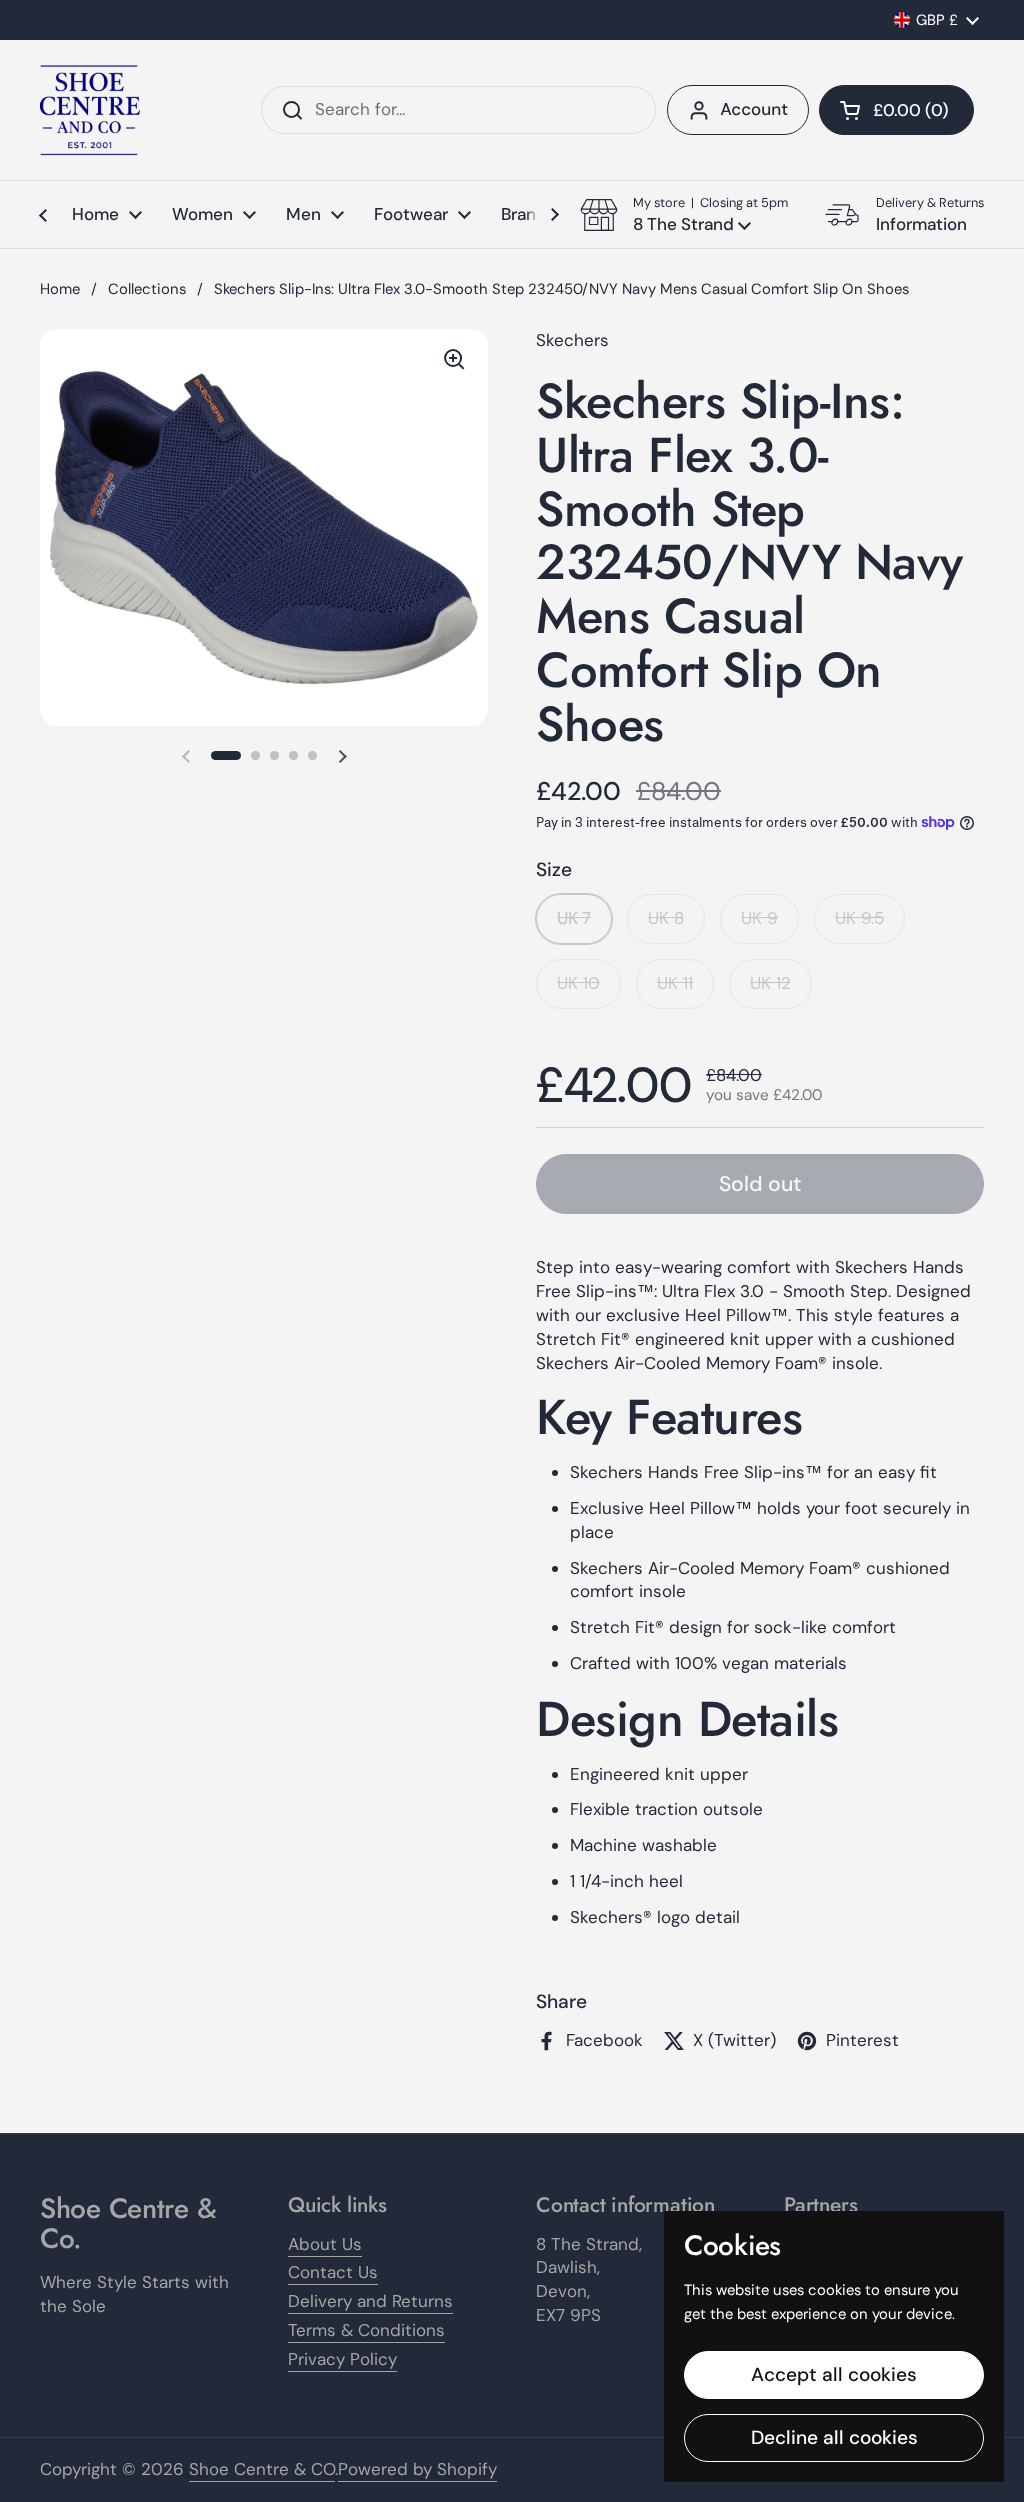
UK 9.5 (859, 918)
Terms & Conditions (366, 2330)
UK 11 (675, 983)
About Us (325, 2244)
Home (60, 289)
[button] (896, 110)
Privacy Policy (342, 2359)
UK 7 (574, 918)
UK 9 (759, 918)
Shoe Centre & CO (262, 2469)
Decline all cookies (834, 2437)
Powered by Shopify (417, 2469)
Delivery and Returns (370, 2301)
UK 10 (578, 983)
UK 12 (770, 983)
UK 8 (666, 918)
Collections (147, 289)
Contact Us (333, 2272)
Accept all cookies (834, 2374)
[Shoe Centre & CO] (90, 110)
